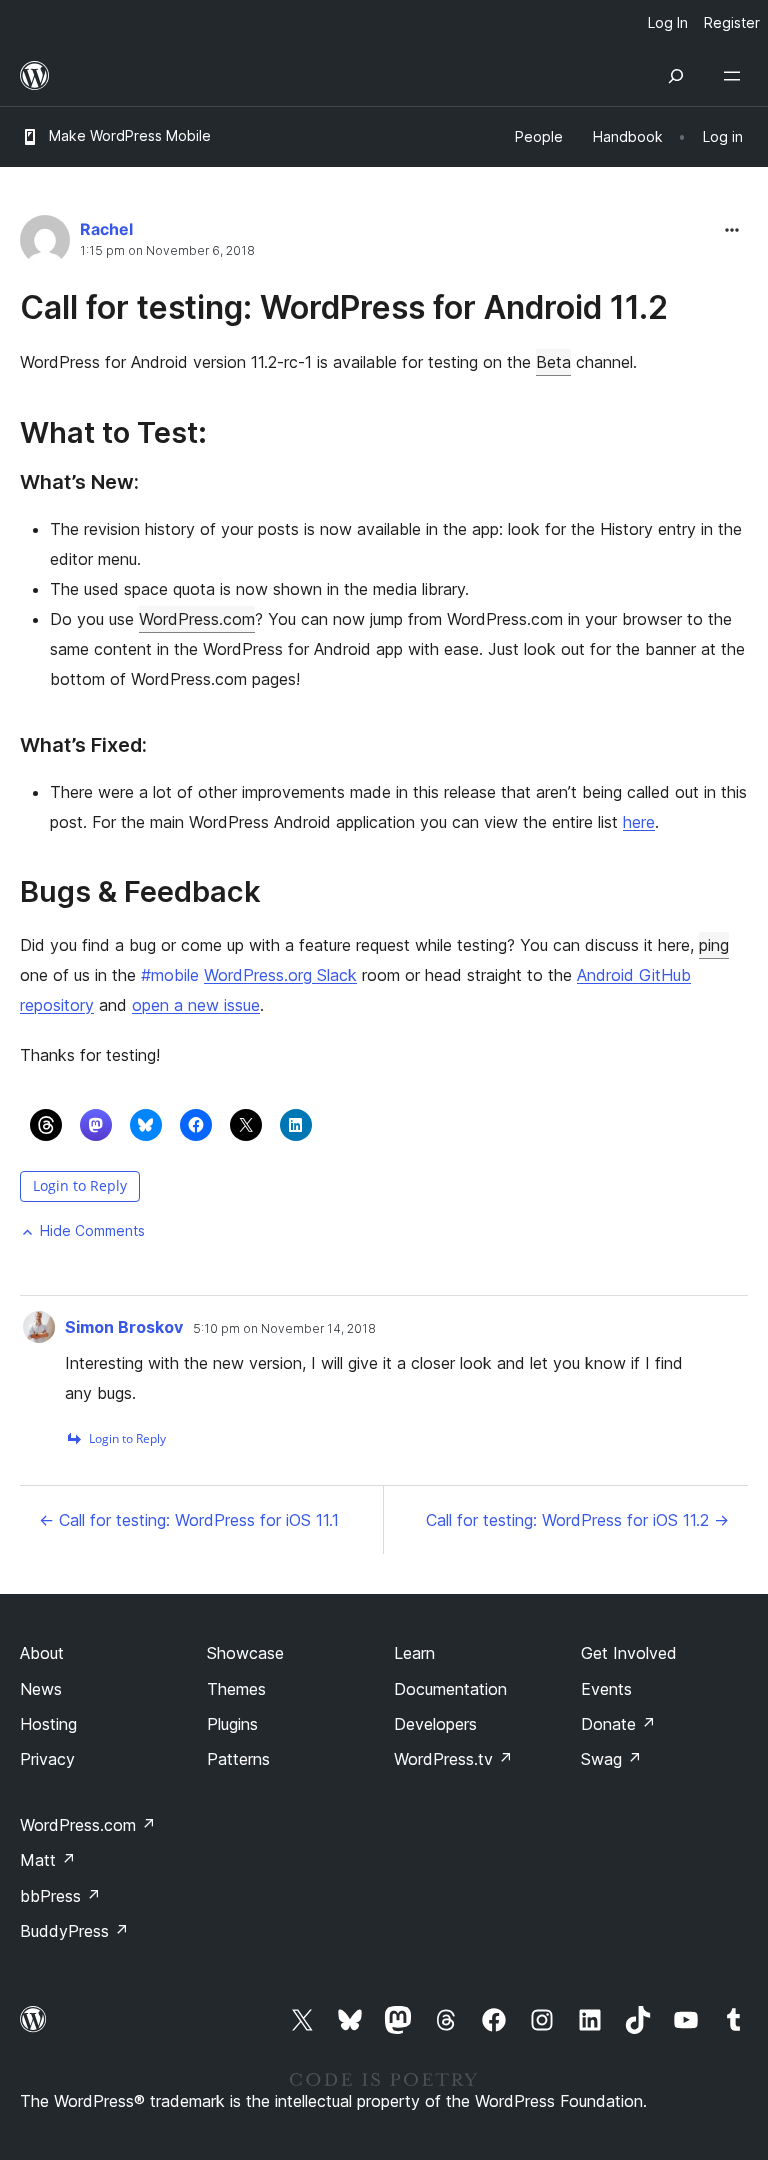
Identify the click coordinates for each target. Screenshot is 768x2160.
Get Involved (629, 1653)
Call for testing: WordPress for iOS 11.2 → (577, 1520)
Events (606, 1689)
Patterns (238, 1759)
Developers (435, 1724)
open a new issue (196, 1005)
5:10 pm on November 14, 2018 (284, 1329)
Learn (414, 1653)
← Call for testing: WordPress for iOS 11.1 (189, 1520)
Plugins (232, 1724)
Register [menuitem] (732, 22)
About (42, 1653)
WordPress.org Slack (280, 975)
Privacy (47, 1759)
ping (714, 945)
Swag (611, 1759)
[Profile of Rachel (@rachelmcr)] (45, 244)
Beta (553, 362)
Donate (618, 1724)
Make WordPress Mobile (130, 135)
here (639, 822)
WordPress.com (197, 619)
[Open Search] (676, 76)
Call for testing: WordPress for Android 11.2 (344, 307)
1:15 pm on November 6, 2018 (167, 251)
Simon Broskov (124, 1327)
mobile (170, 975)
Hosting (48, 1724)
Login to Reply (80, 1185)
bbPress (60, 1896)
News (41, 1689)
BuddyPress (74, 1931)
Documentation (450, 1689)
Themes (236, 1689)
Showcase (245, 1653)
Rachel (106, 229)
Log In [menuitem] (668, 22)
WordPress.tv (453, 1759)
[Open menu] (736, 76)
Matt (48, 1860)
